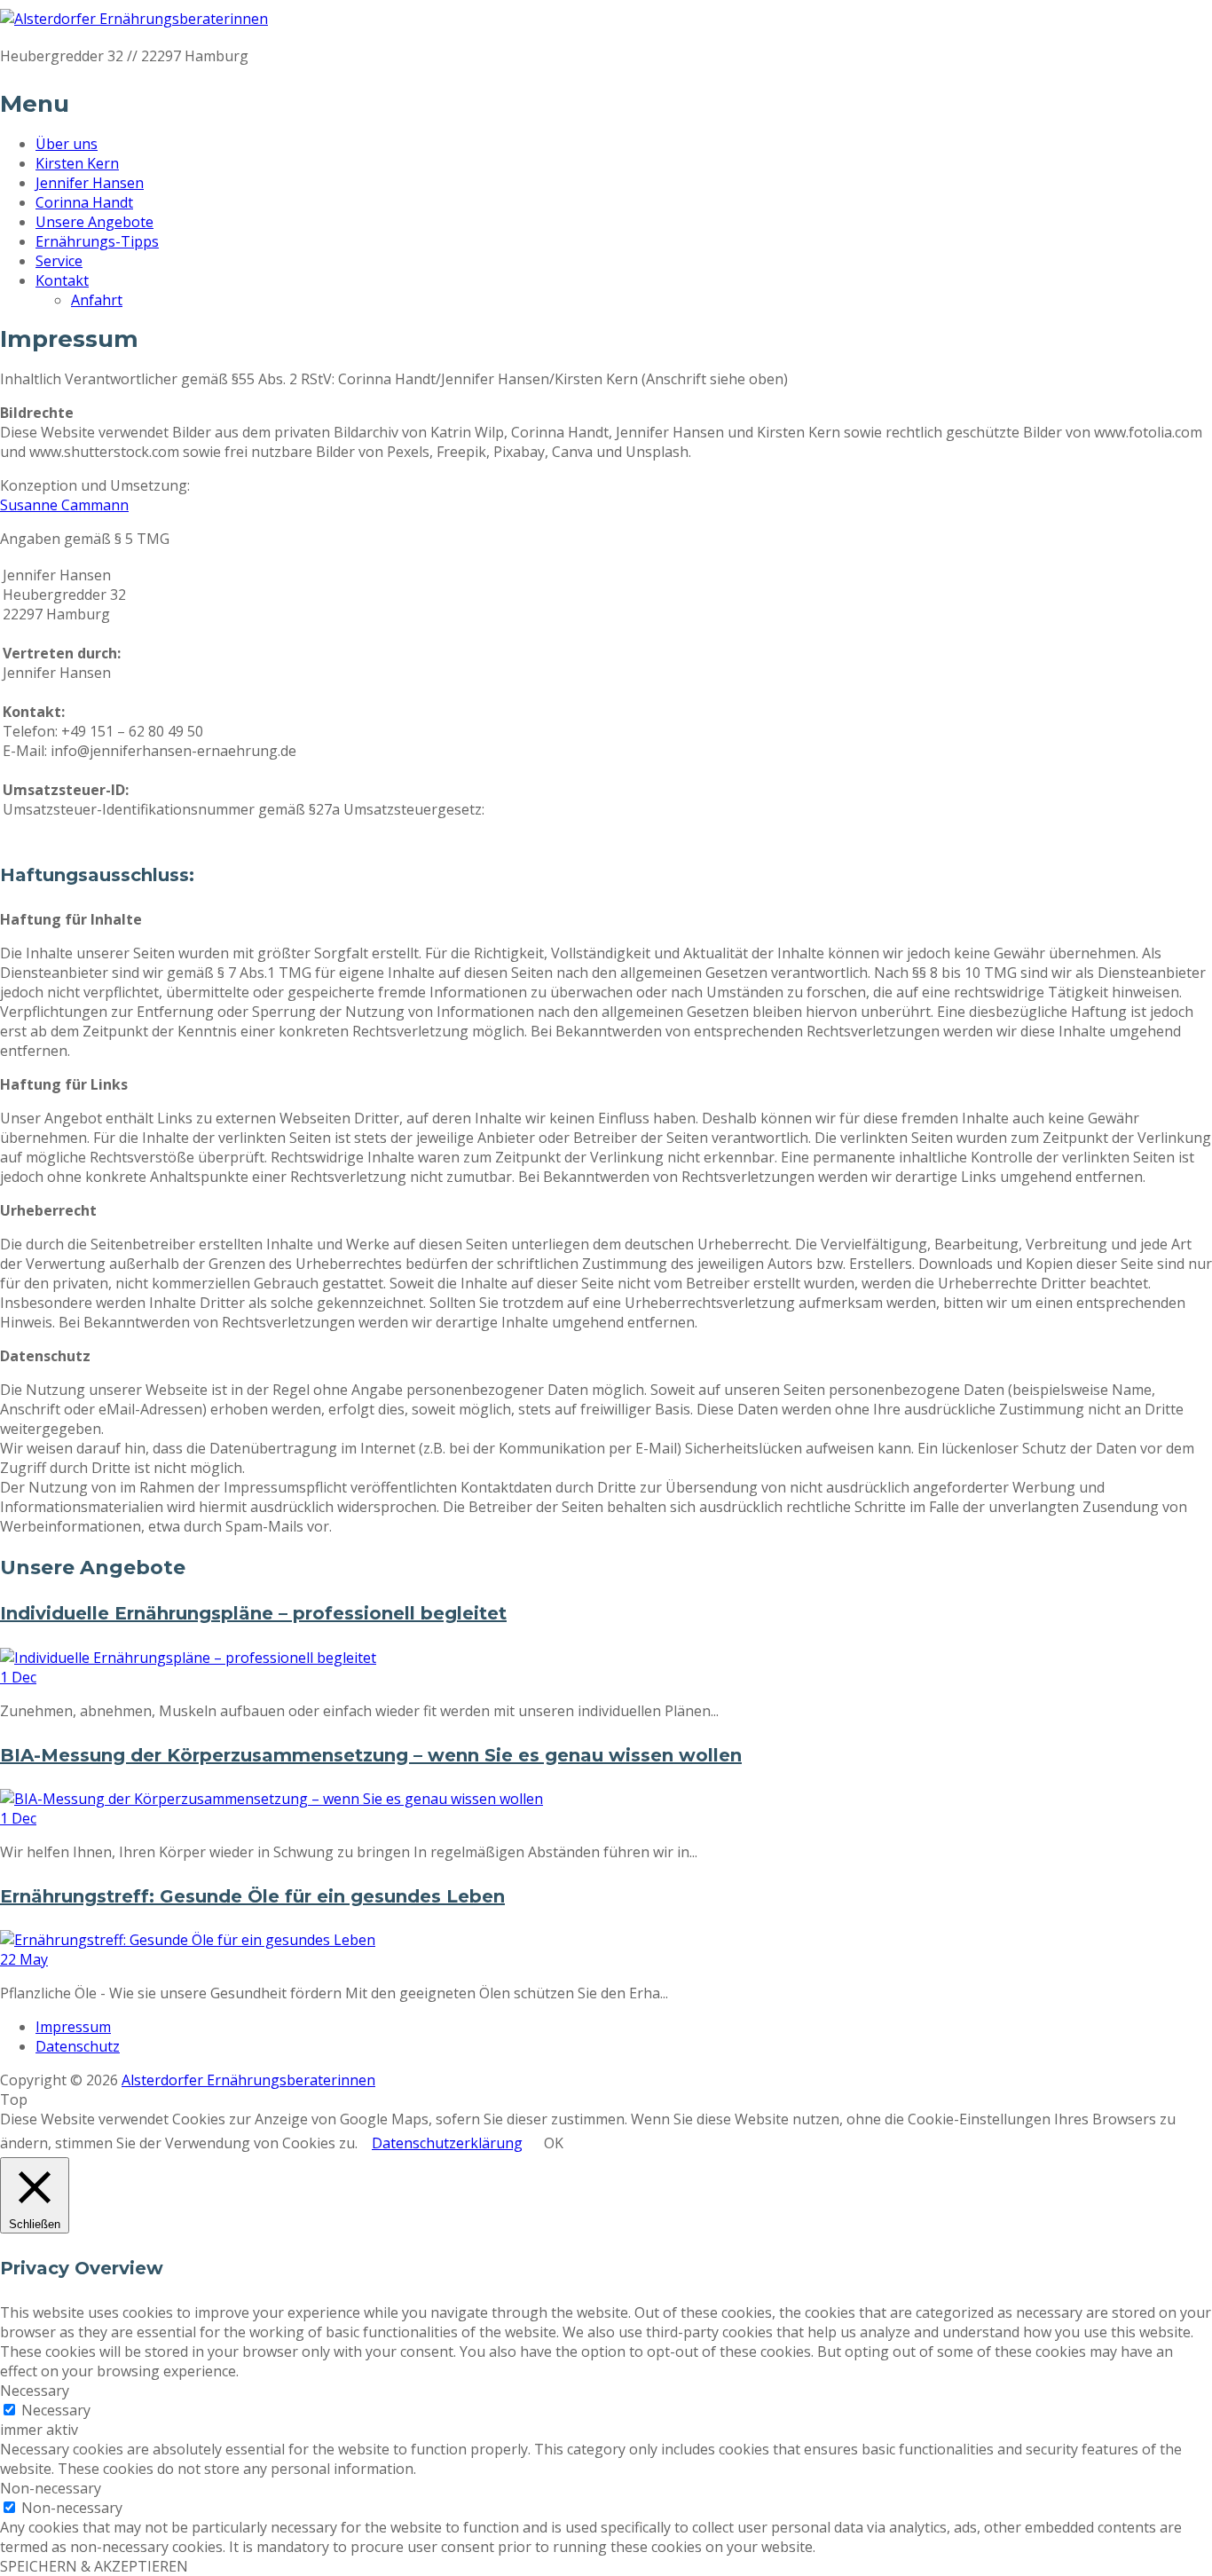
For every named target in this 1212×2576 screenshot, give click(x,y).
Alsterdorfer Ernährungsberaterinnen (248, 2080)
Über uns (67, 144)
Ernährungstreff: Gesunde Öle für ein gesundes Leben (252, 1896)
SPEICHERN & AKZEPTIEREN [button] (94, 2566)
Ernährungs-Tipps (97, 241)
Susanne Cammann (64, 505)
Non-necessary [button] (51, 2488)
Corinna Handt (84, 202)
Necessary (56, 2410)
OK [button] (554, 2143)
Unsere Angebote (94, 222)
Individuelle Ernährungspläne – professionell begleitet (253, 1613)
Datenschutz (78, 2046)
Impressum (73, 2027)
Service (59, 261)
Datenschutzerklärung (447, 2143)
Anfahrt (97, 300)
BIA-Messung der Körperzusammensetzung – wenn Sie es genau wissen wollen (371, 1755)
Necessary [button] (35, 2391)
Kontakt (62, 280)
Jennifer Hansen (90, 183)
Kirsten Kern (77, 163)
